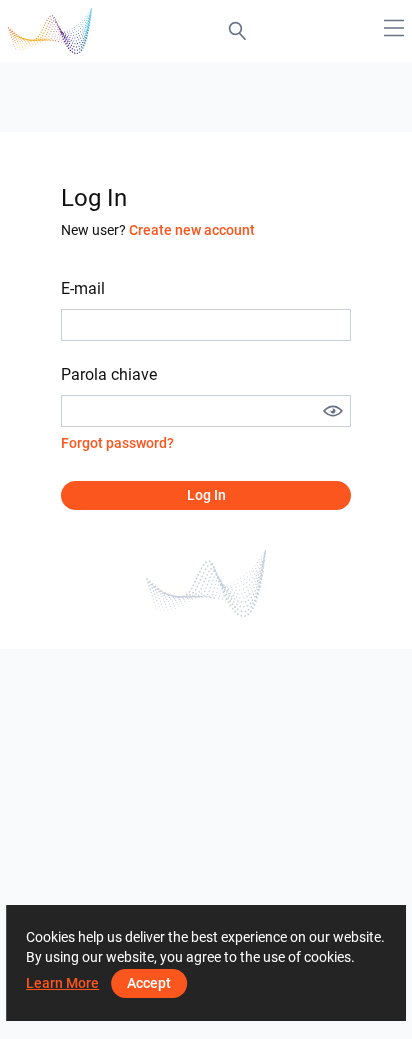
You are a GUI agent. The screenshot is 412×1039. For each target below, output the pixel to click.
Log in (206, 495)
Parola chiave (109, 374)
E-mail (83, 288)
